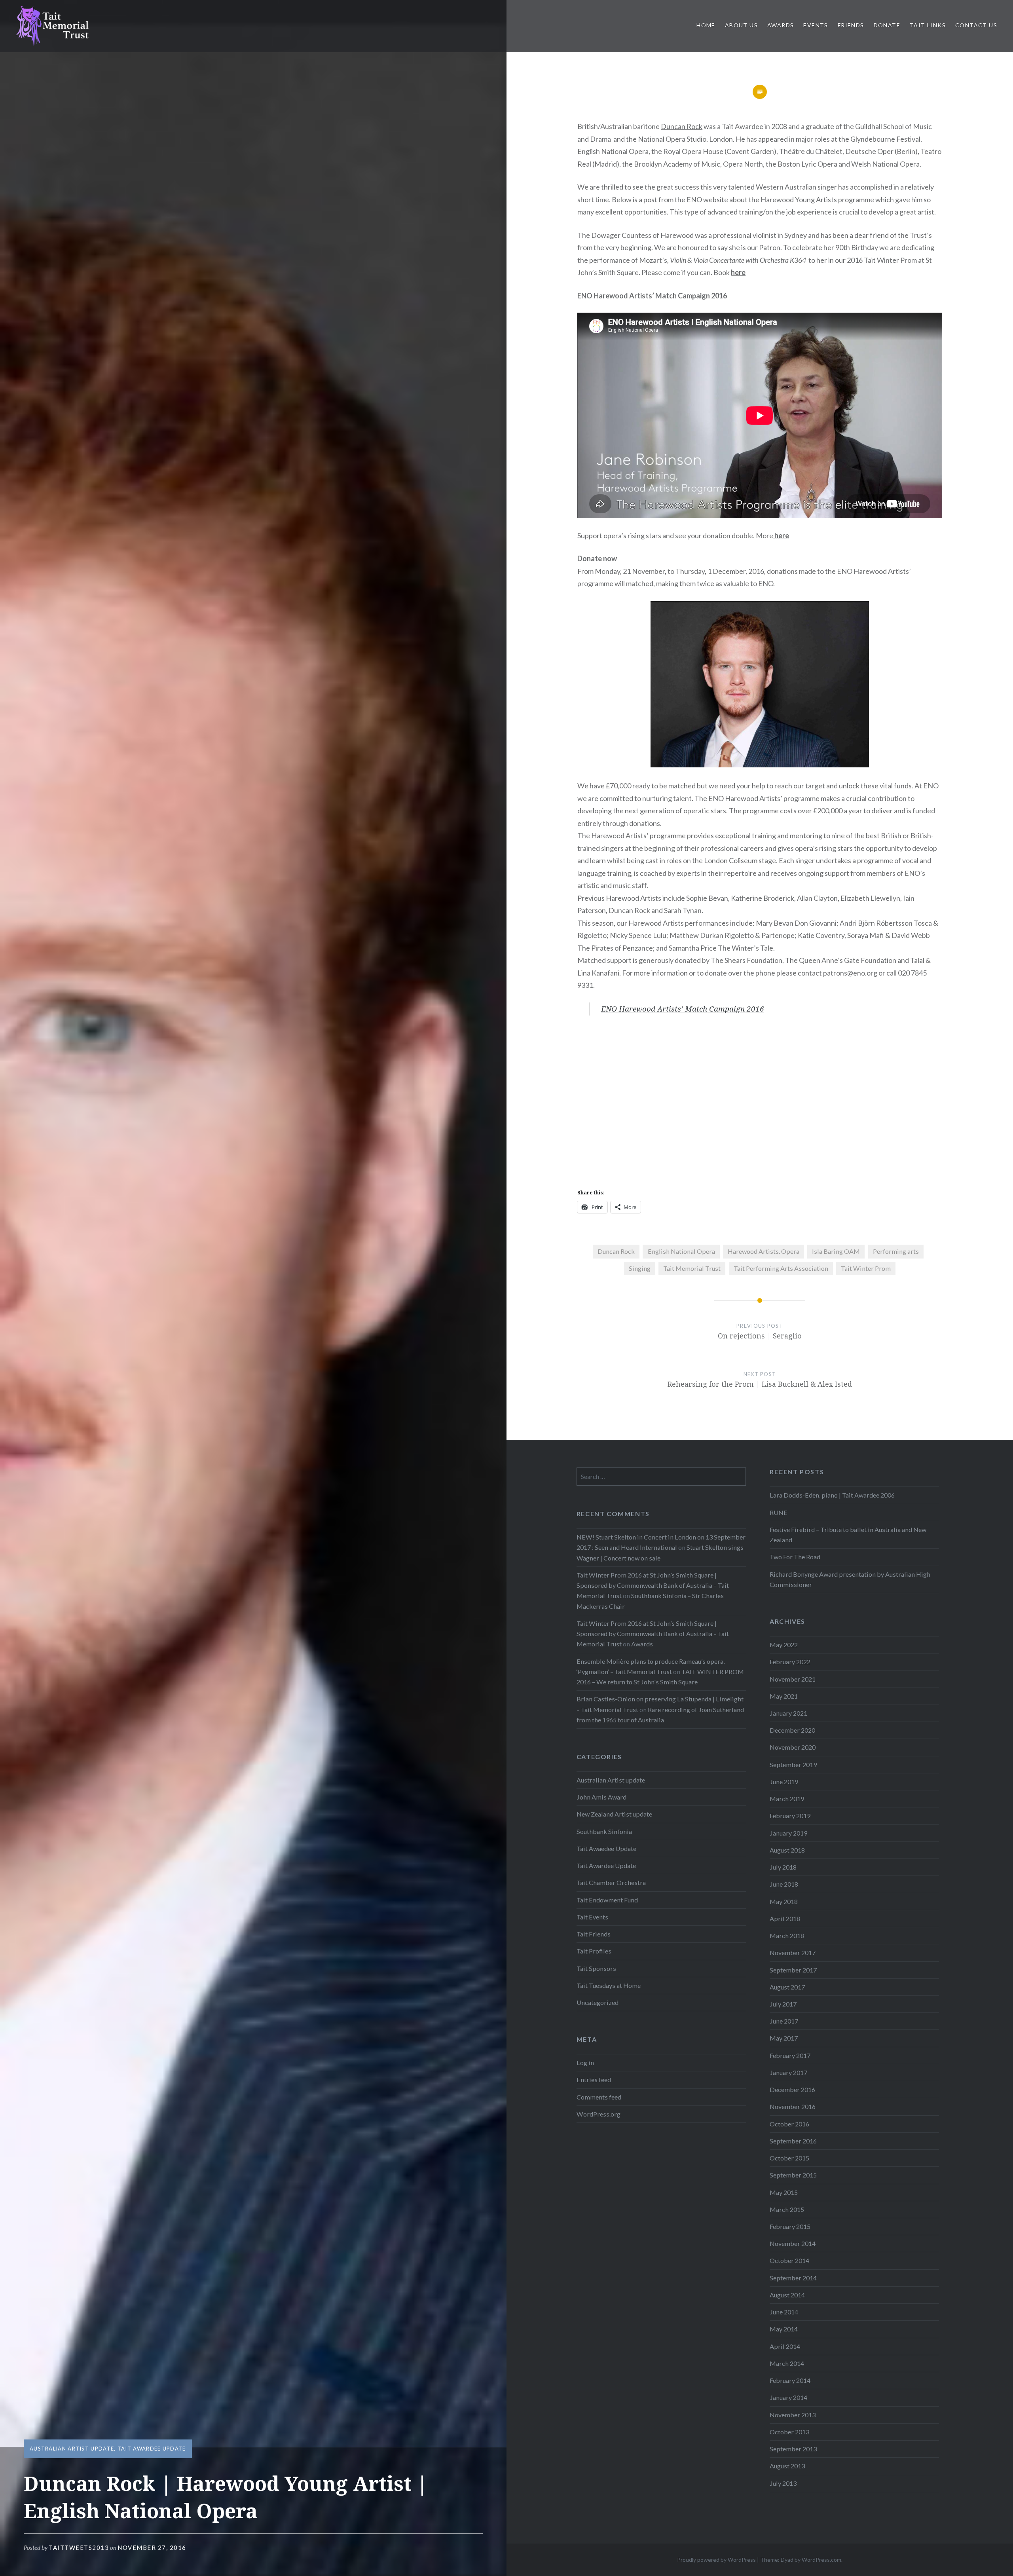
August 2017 (787, 1987)
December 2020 (792, 1730)
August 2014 (787, 2295)
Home (706, 25)
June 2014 (784, 2312)
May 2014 (784, 2329)
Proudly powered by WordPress (716, 2560)
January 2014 (788, 2397)
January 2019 (788, 1833)
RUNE (779, 1512)
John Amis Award (601, 1797)
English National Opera (681, 1251)
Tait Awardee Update (152, 2449)
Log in (585, 2063)
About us (741, 25)
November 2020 (793, 1747)
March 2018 (787, 1935)
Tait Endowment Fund (607, 1900)
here (738, 272)
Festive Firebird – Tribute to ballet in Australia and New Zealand (848, 1535)
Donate (887, 25)
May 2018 (784, 1901)
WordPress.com (821, 2560)
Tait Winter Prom (866, 1268)
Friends (851, 25)
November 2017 (793, 1952)
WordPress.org (599, 2114)
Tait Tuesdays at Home (609, 1985)
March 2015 (787, 2209)
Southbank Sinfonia (604, 1831)
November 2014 (793, 2243)
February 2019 (790, 1816)
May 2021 (784, 1696)
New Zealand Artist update (614, 1814)
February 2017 (790, 2055)
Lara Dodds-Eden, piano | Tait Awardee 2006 (832, 1495)
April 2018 (785, 1918)
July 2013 (783, 2483)
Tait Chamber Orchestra (611, 1882)
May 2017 (784, 2038)
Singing (640, 1268)
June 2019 (784, 1782)
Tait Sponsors (596, 1968)
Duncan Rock (682, 126)
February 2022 (790, 1662)
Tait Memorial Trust (692, 1268)
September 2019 (793, 1764)
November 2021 (793, 1679)
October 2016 (789, 2124)
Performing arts (896, 1251)
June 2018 (784, 1884)
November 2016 (793, 2106)
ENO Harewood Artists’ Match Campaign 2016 (683, 1009)
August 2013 (787, 2466)
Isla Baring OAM (836, 1251)
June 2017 (784, 2021)
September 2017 (793, 1970)
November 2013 (793, 2415)
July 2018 (783, 1867)
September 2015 (793, 2175)
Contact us (976, 25)
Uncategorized (598, 2002)
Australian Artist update (72, 2449)
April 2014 (785, 2346)
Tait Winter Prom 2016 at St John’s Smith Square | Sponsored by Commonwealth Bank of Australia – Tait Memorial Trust (653, 1585)
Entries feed (594, 2080)
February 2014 (790, 2380)
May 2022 (784, 1645)
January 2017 (788, 2072)
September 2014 (793, 2278)
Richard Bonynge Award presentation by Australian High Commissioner (850, 1579)
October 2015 (789, 2158)
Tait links (928, 25)
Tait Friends (594, 1934)
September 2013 (793, 2449)
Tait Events (592, 1917)
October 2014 (789, 2260)
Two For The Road (795, 1557)
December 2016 (792, 2089)
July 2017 (783, 2004)
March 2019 (787, 1799)
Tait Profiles (594, 1951)
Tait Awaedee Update (606, 1848)
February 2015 (790, 2226)
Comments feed (599, 2097)
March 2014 (787, 2363)
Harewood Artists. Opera (764, 1251)
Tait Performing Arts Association (781, 1268)
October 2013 (789, 2432)
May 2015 (784, 2192)
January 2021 (788, 1713)
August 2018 (787, 1850)
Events (816, 25)
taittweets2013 (79, 2548)
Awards (781, 25)
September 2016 (793, 2141)
